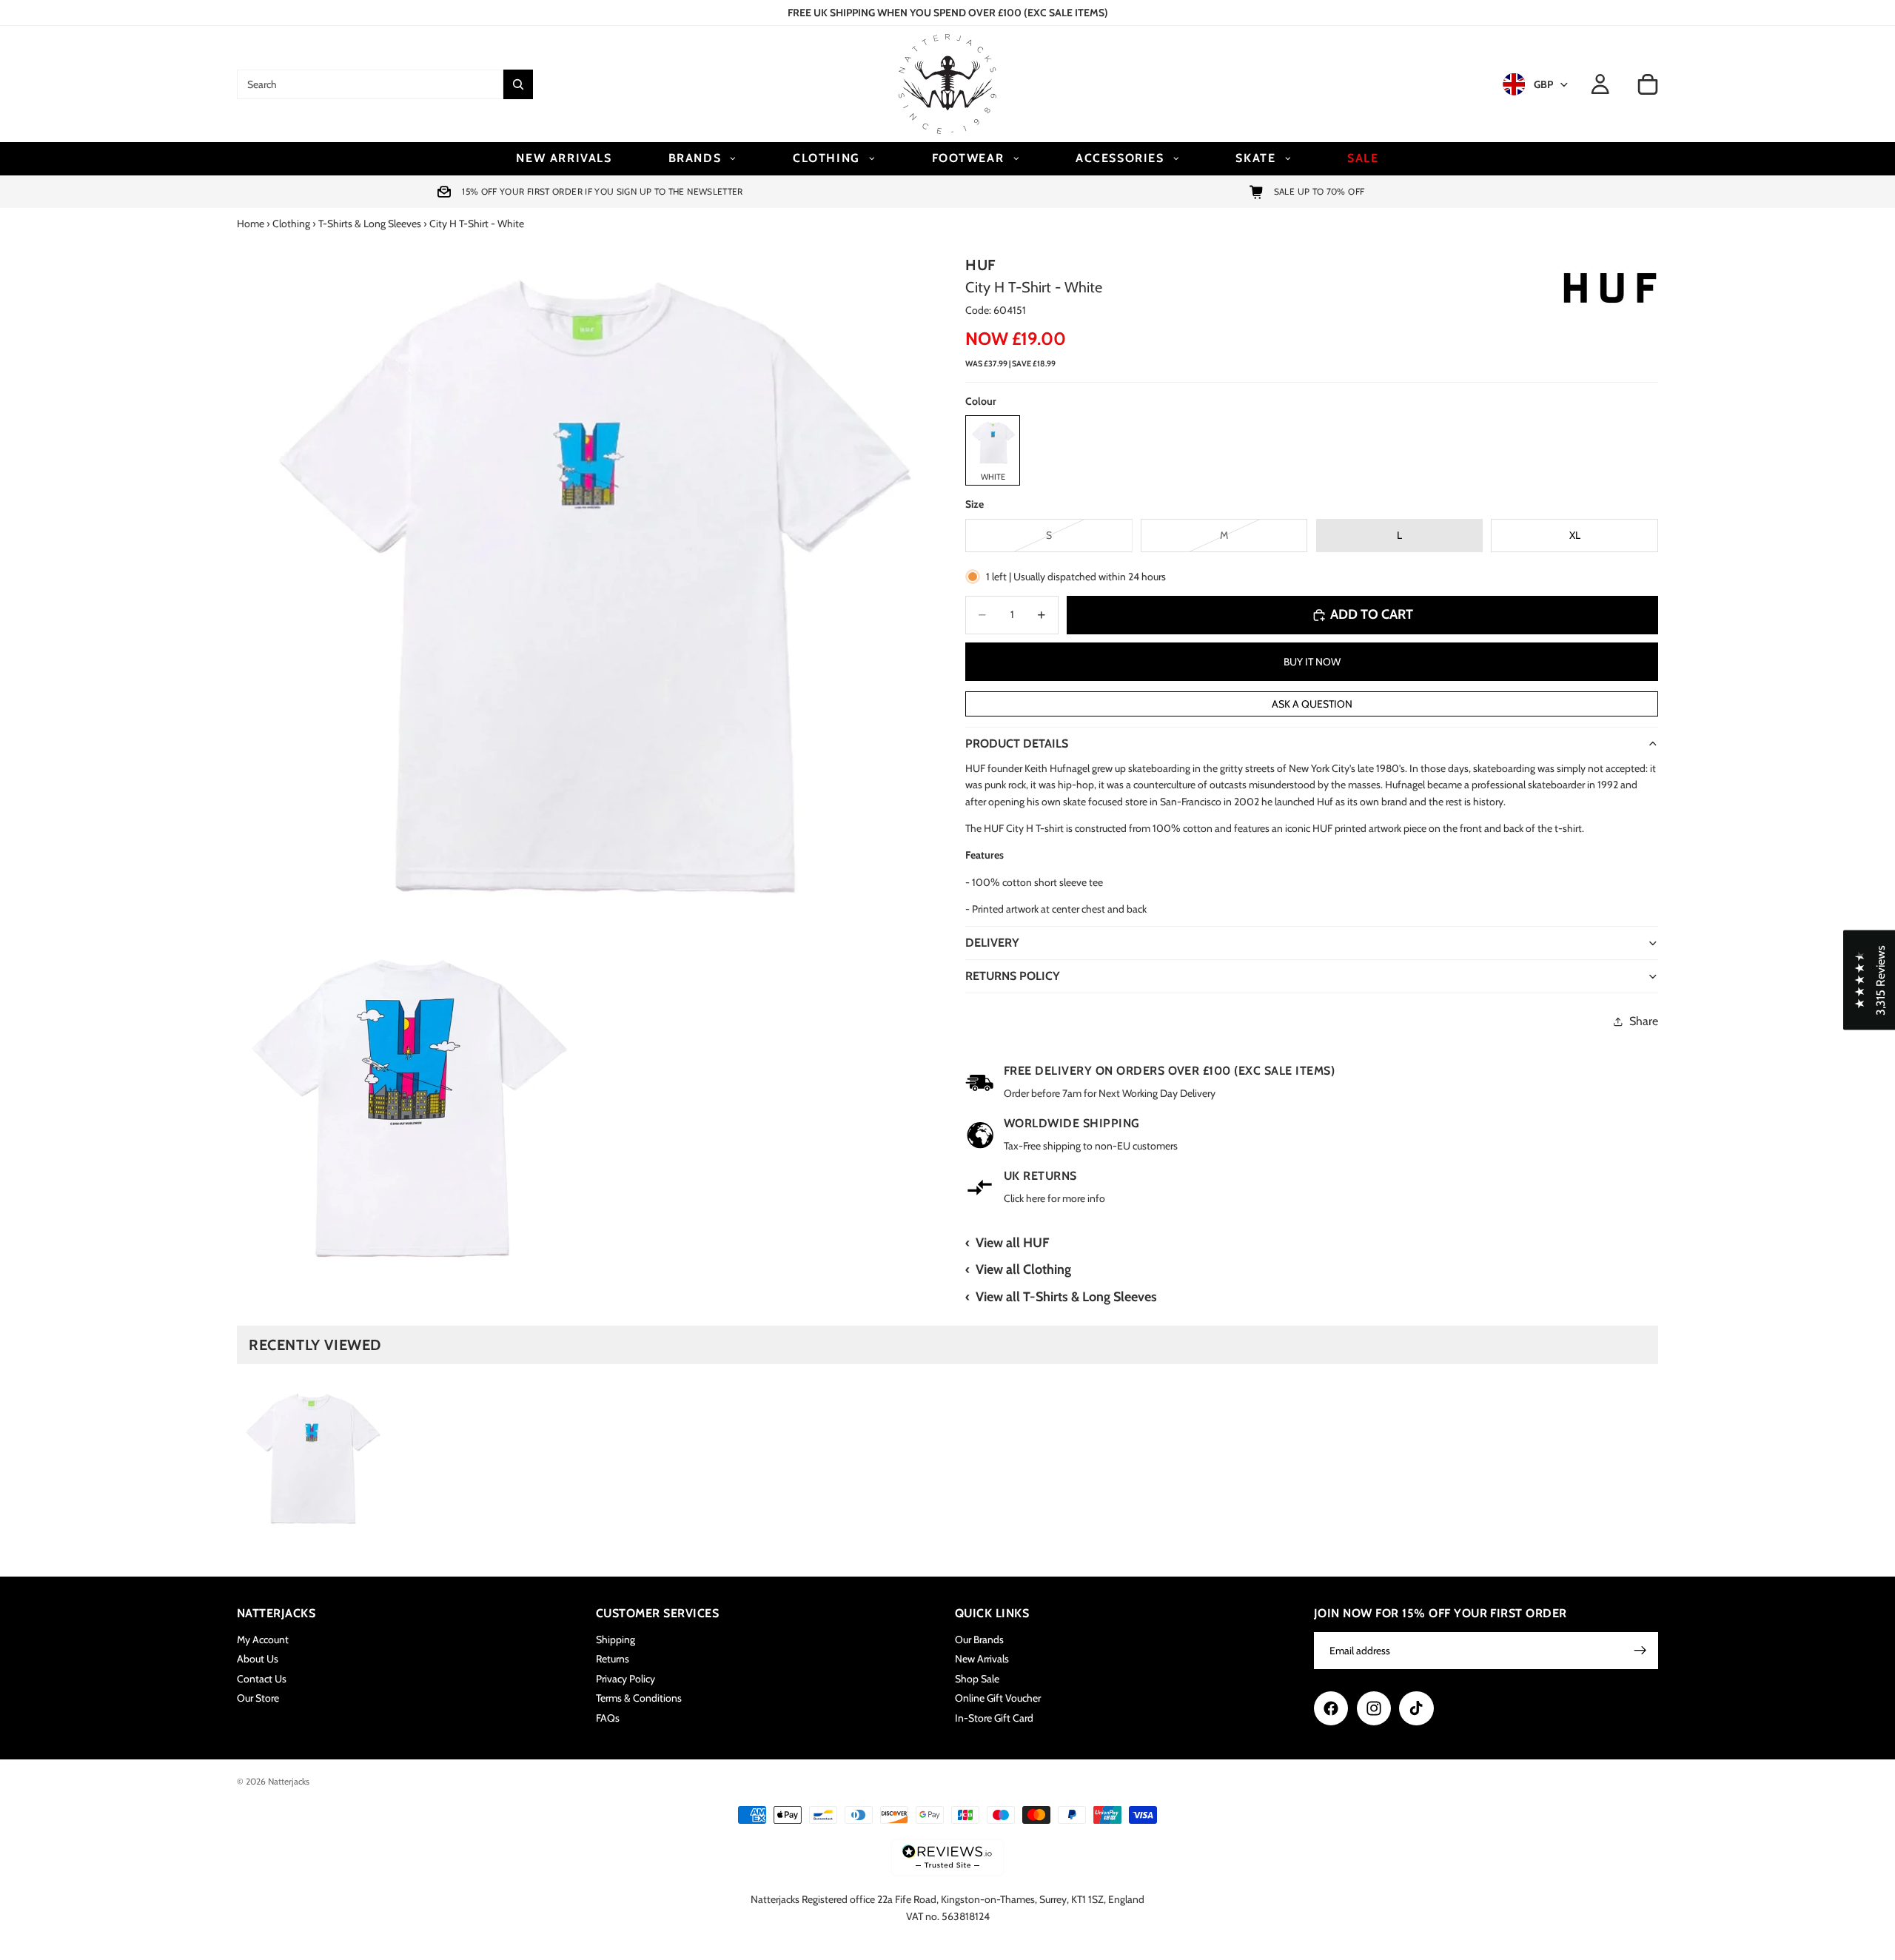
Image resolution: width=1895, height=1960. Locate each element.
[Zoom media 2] (409, 1108)
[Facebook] (1331, 1708)
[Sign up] (1640, 1651)
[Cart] (1648, 84)
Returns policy (1013, 976)
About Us (258, 1659)
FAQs (608, 1718)
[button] (1869, 980)
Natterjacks (289, 1781)
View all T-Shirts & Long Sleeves (1066, 1297)
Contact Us (262, 1679)
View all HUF (1012, 1243)
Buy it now (1312, 662)
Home (251, 224)
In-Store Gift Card (994, 1718)
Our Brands (979, 1640)
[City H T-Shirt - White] (311, 1459)
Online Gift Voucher (998, 1698)
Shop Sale (977, 1679)
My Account (263, 1640)
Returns (613, 1659)
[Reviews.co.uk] (947, 1857)
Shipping (616, 1640)
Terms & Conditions (639, 1698)
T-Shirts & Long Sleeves (370, 224)
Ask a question (1312, 704)
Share (1644, 1021)
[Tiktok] (1416, 1708)
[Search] (518, 84)
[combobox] (370, 84)
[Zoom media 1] (583, 586)
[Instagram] (1374, 1708)
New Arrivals (982, 1659)
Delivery (992, 943)
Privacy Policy (625, 1679)
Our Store (258, 1698)
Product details (1017, 744)
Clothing (291, 224)
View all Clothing (1023, 1269)
